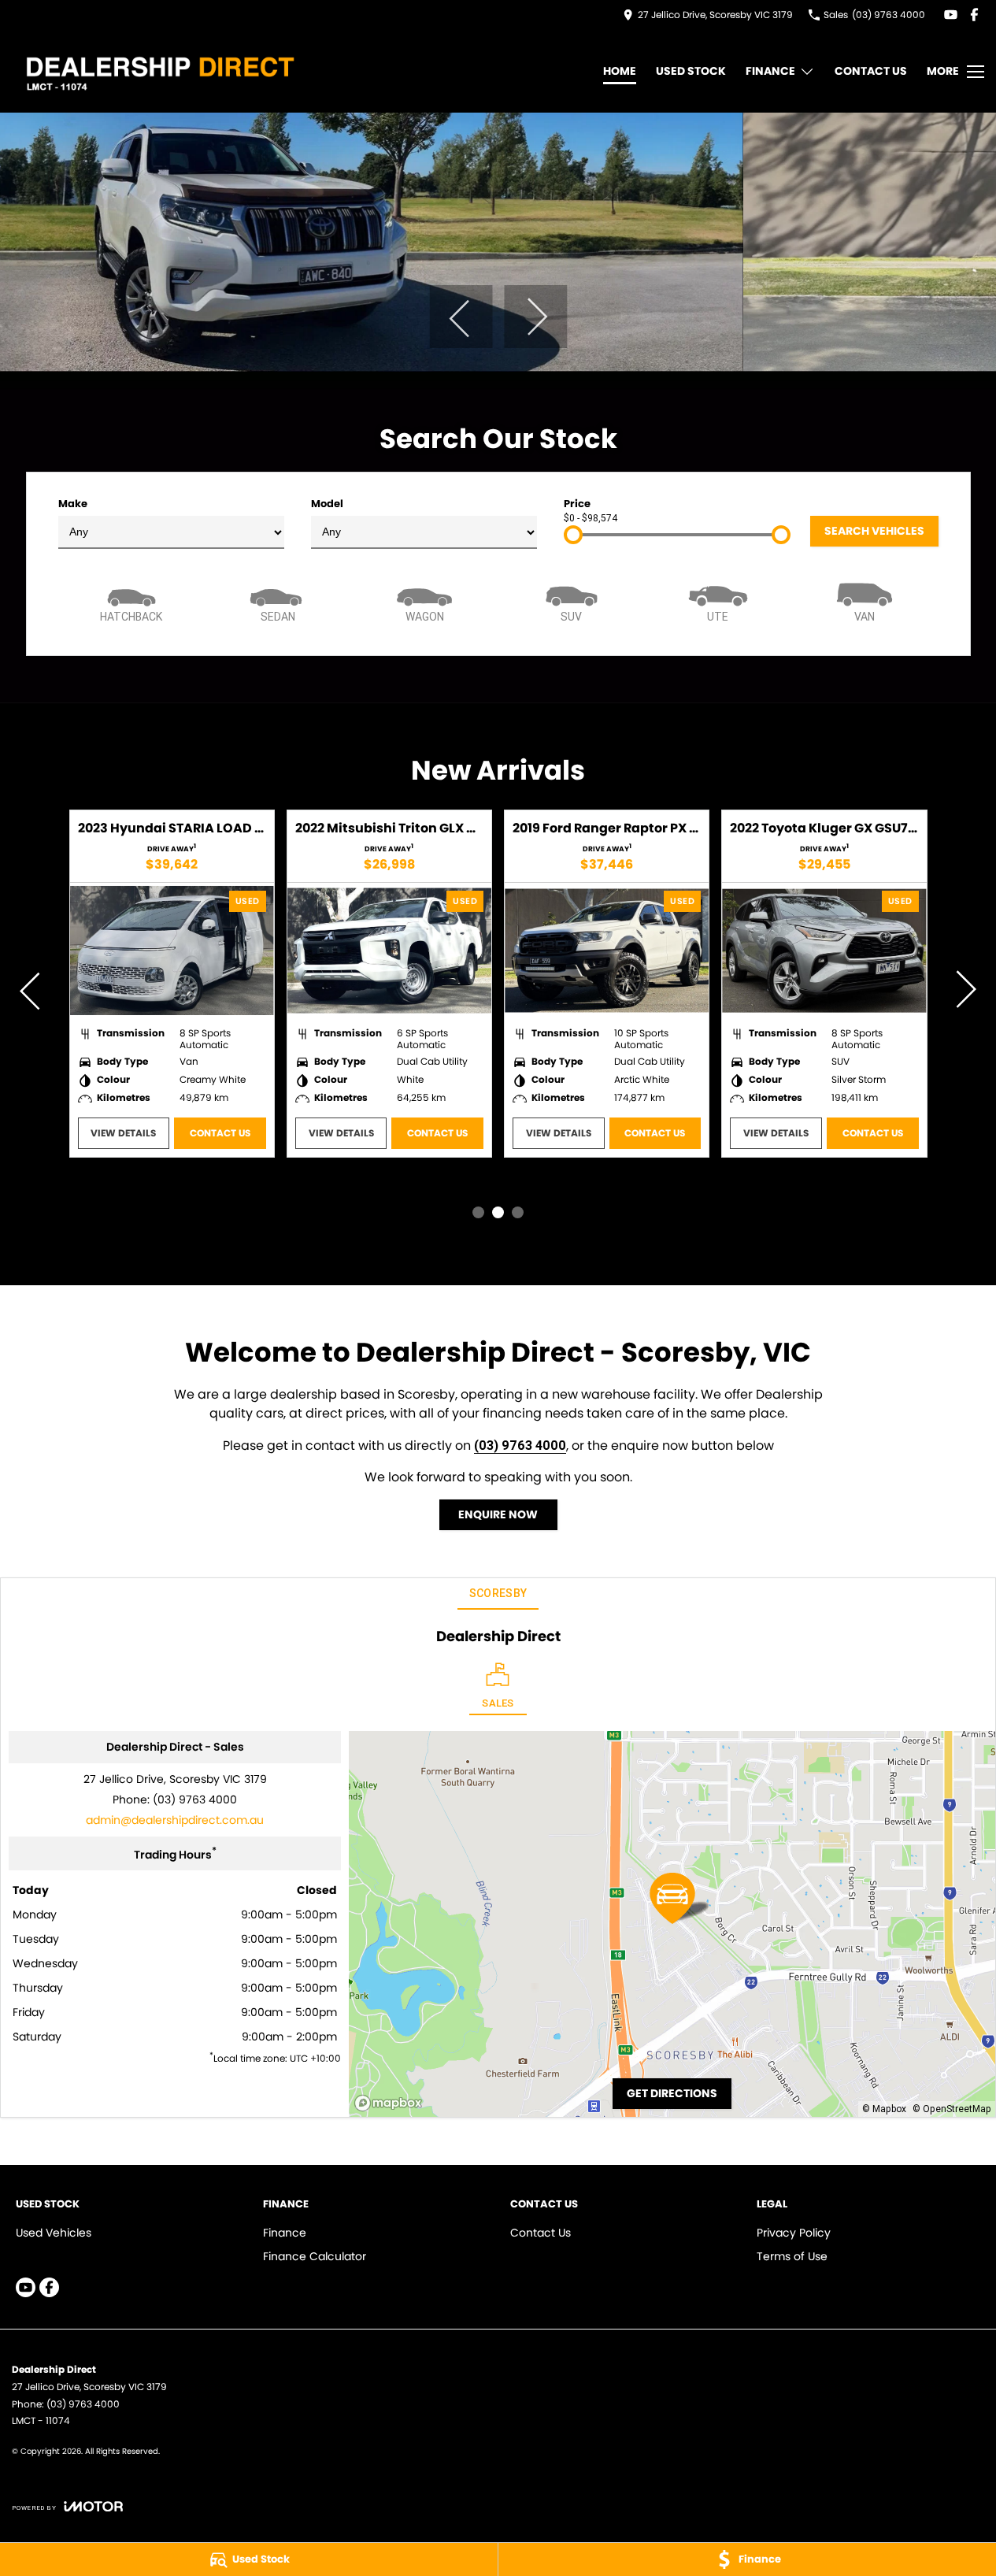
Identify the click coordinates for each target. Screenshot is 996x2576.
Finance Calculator (315, 2256)
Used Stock (691, 71)
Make (73, 504)
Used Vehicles (54, 2233)
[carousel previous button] (461, 317)
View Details (123, 1133)
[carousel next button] (535, 317)
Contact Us (871, 71)
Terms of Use (792, 2256)
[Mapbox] (391, 2103)
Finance (770, 71)
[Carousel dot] (478, 1212)
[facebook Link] (974, 15)
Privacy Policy (794, 2233)
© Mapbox (884, 2109)
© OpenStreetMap (952, 2109)
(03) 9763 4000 (520, 1445)
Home (620, 71)
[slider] (573, 535)
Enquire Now (498, 1514)
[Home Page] (159, 71)
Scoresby (498, 1593)
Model (327, 504)
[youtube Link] (951, 15)
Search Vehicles (874, 531)
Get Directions (672, 2093)
